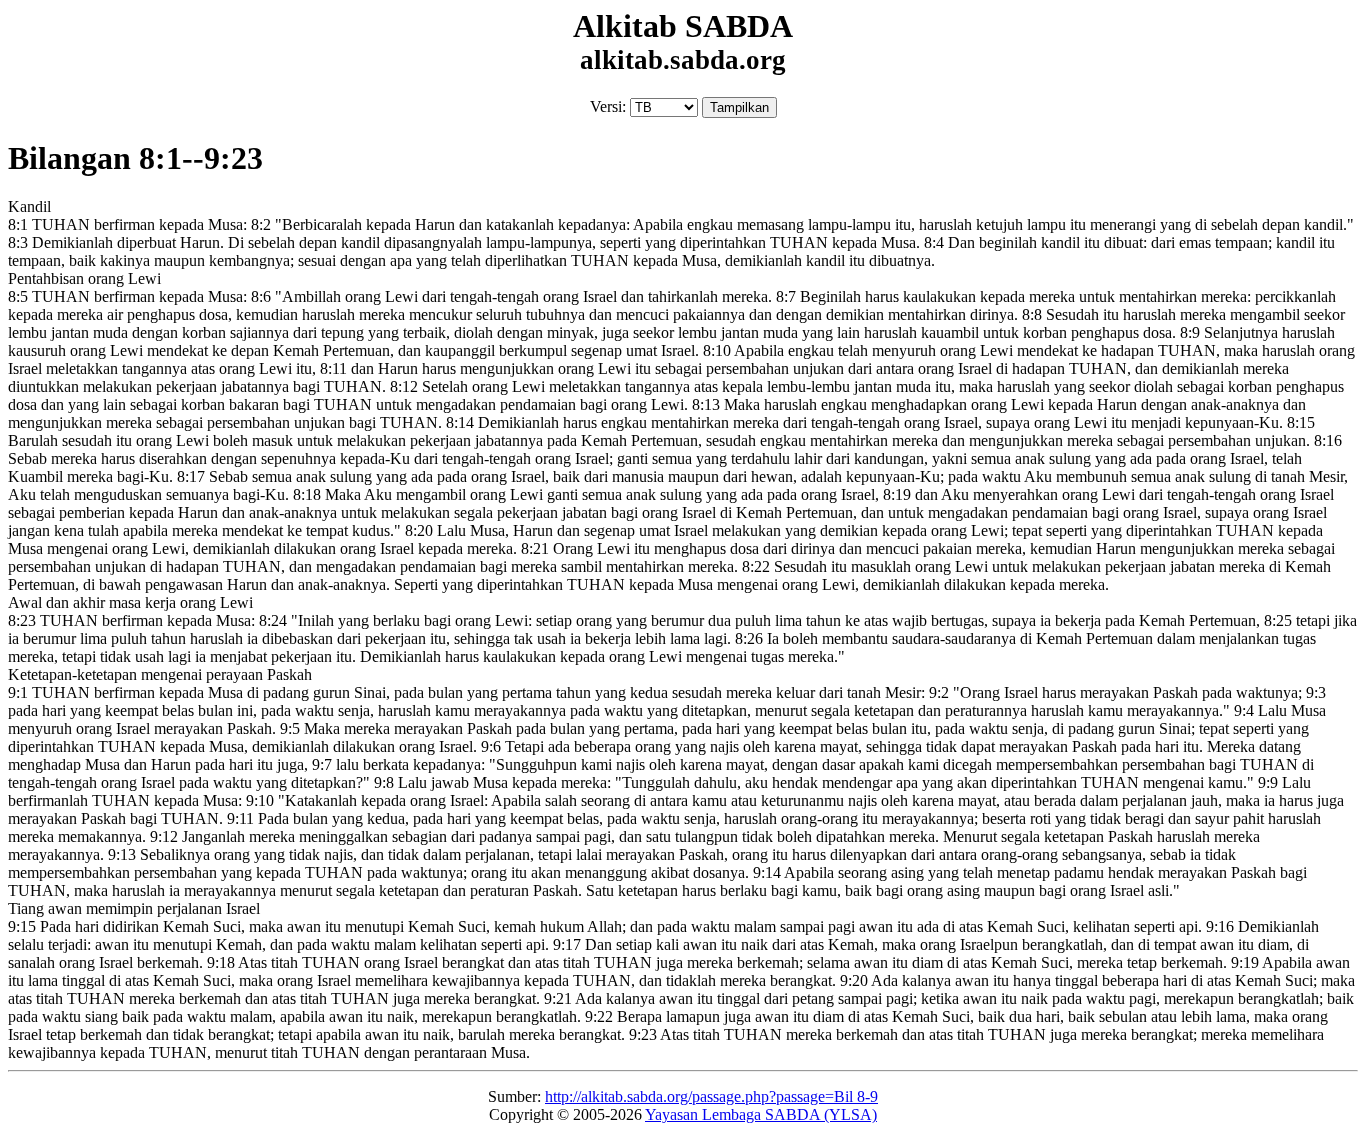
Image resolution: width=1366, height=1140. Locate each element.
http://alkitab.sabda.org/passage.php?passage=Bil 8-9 (711, 1096)
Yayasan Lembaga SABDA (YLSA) (761, 1114)
